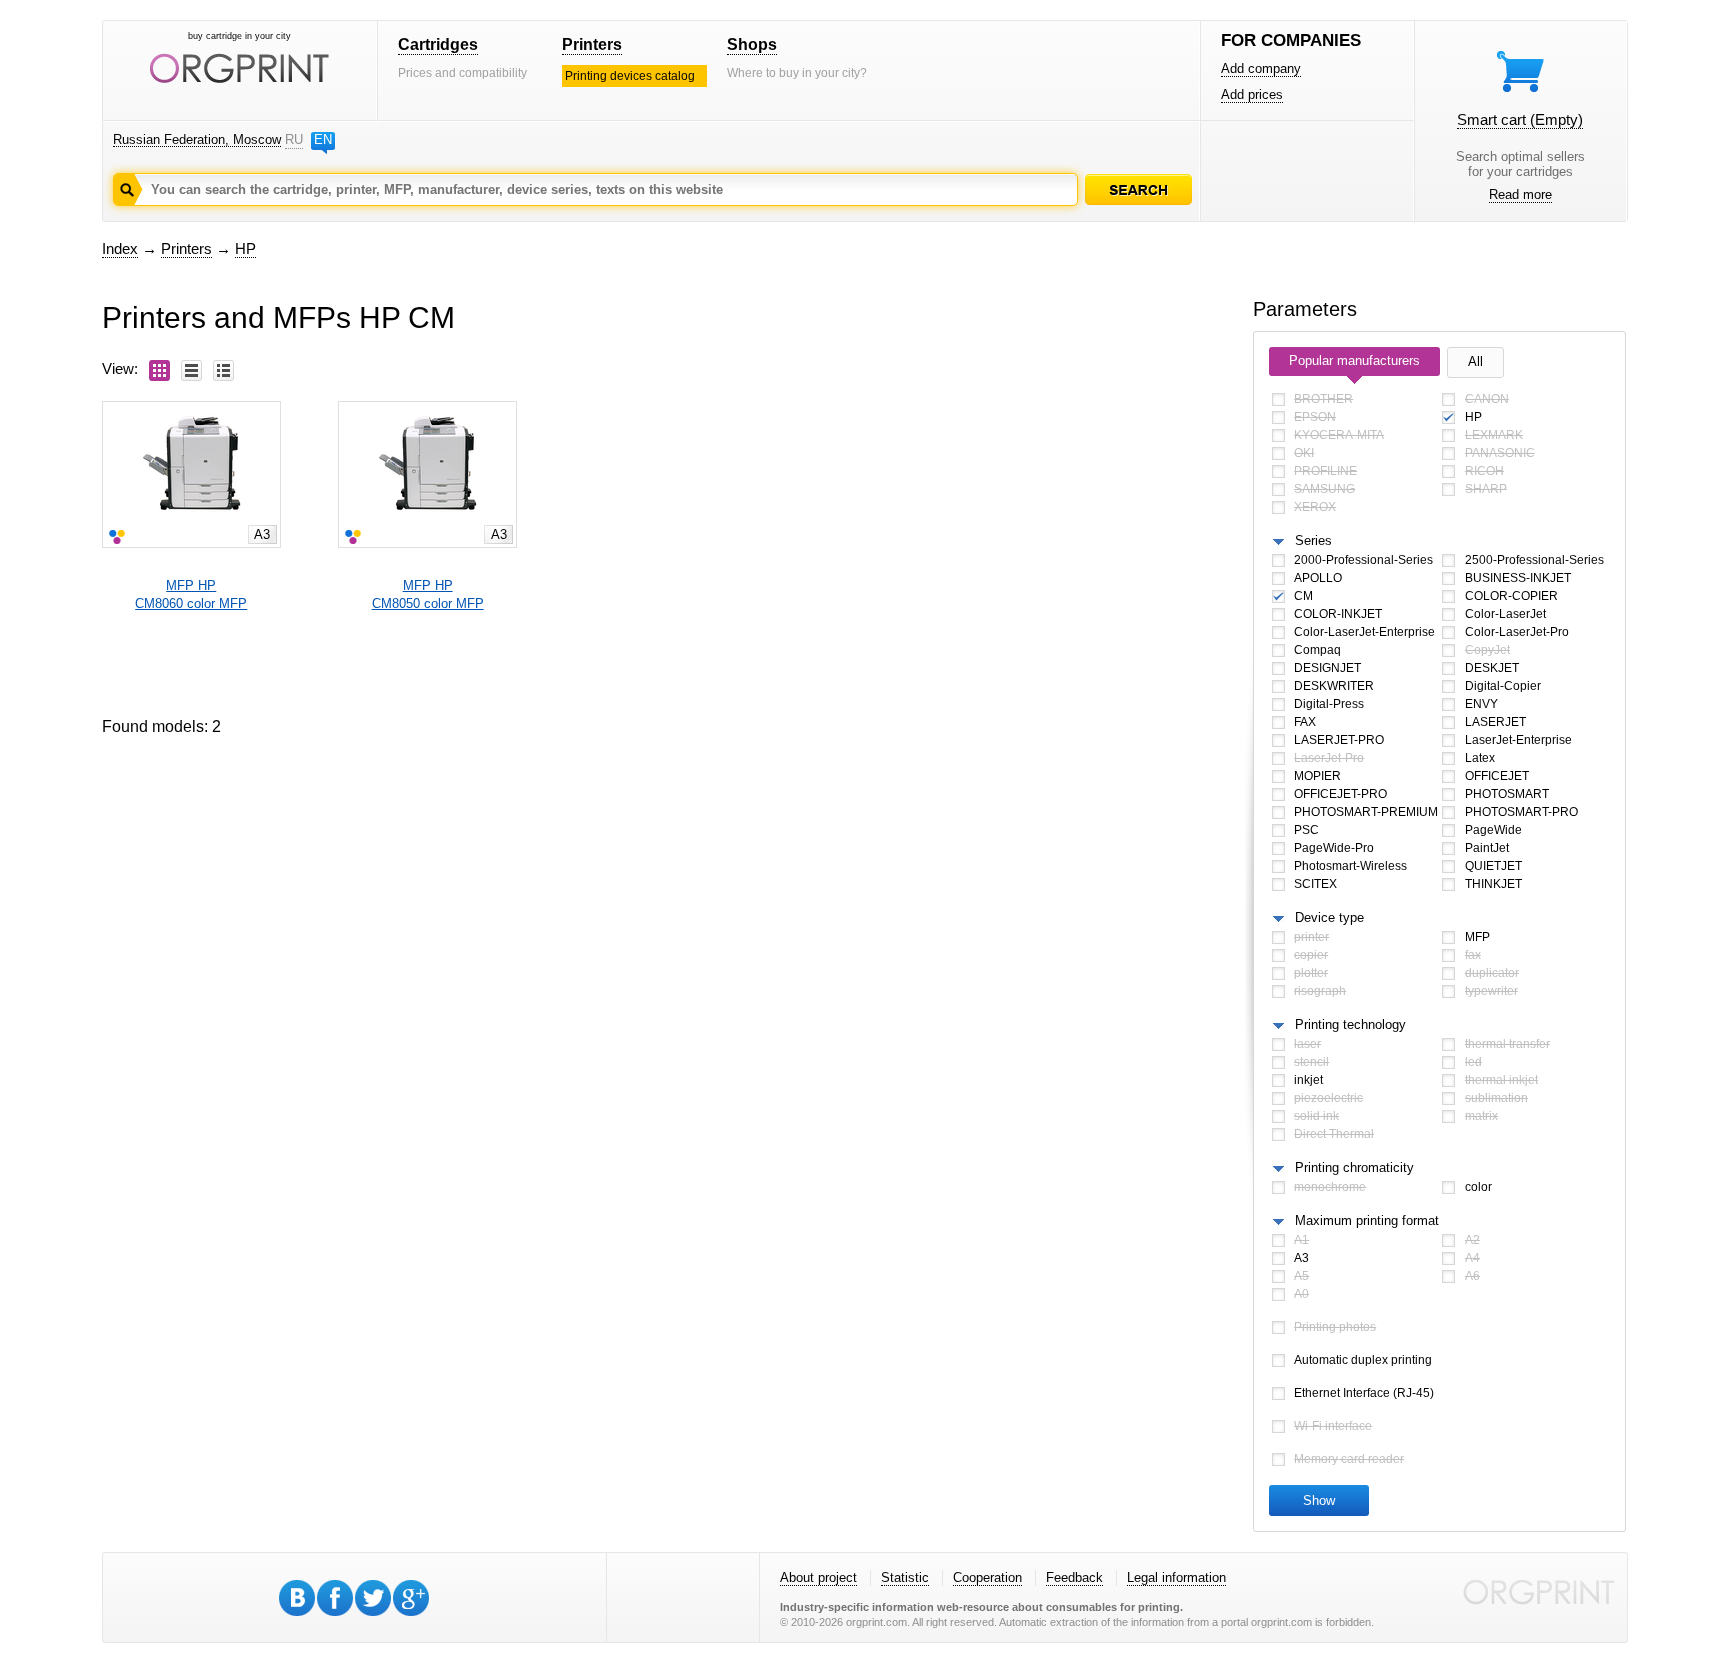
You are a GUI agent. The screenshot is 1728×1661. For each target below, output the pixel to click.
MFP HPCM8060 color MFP (191, 594)
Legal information (1176, 1577)
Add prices (1252, 94)
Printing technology (1350, 1024)
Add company (1261, 68)
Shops (752, 44)
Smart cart (1520, 119)
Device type (1329, 917)
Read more (1520, 194)
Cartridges (438, 44)
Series (1313, 540)
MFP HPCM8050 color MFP (428, 594)
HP (245, 248)
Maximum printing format (1367, 1220)
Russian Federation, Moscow (197, 139)
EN (323, 139)
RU (294, 139)
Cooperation (987, 1577)
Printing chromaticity (1354, 1167)
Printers (592, 44)
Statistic (905, 1577)
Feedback (1074, 1577)
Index (120, 248)
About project (818, 1577)
